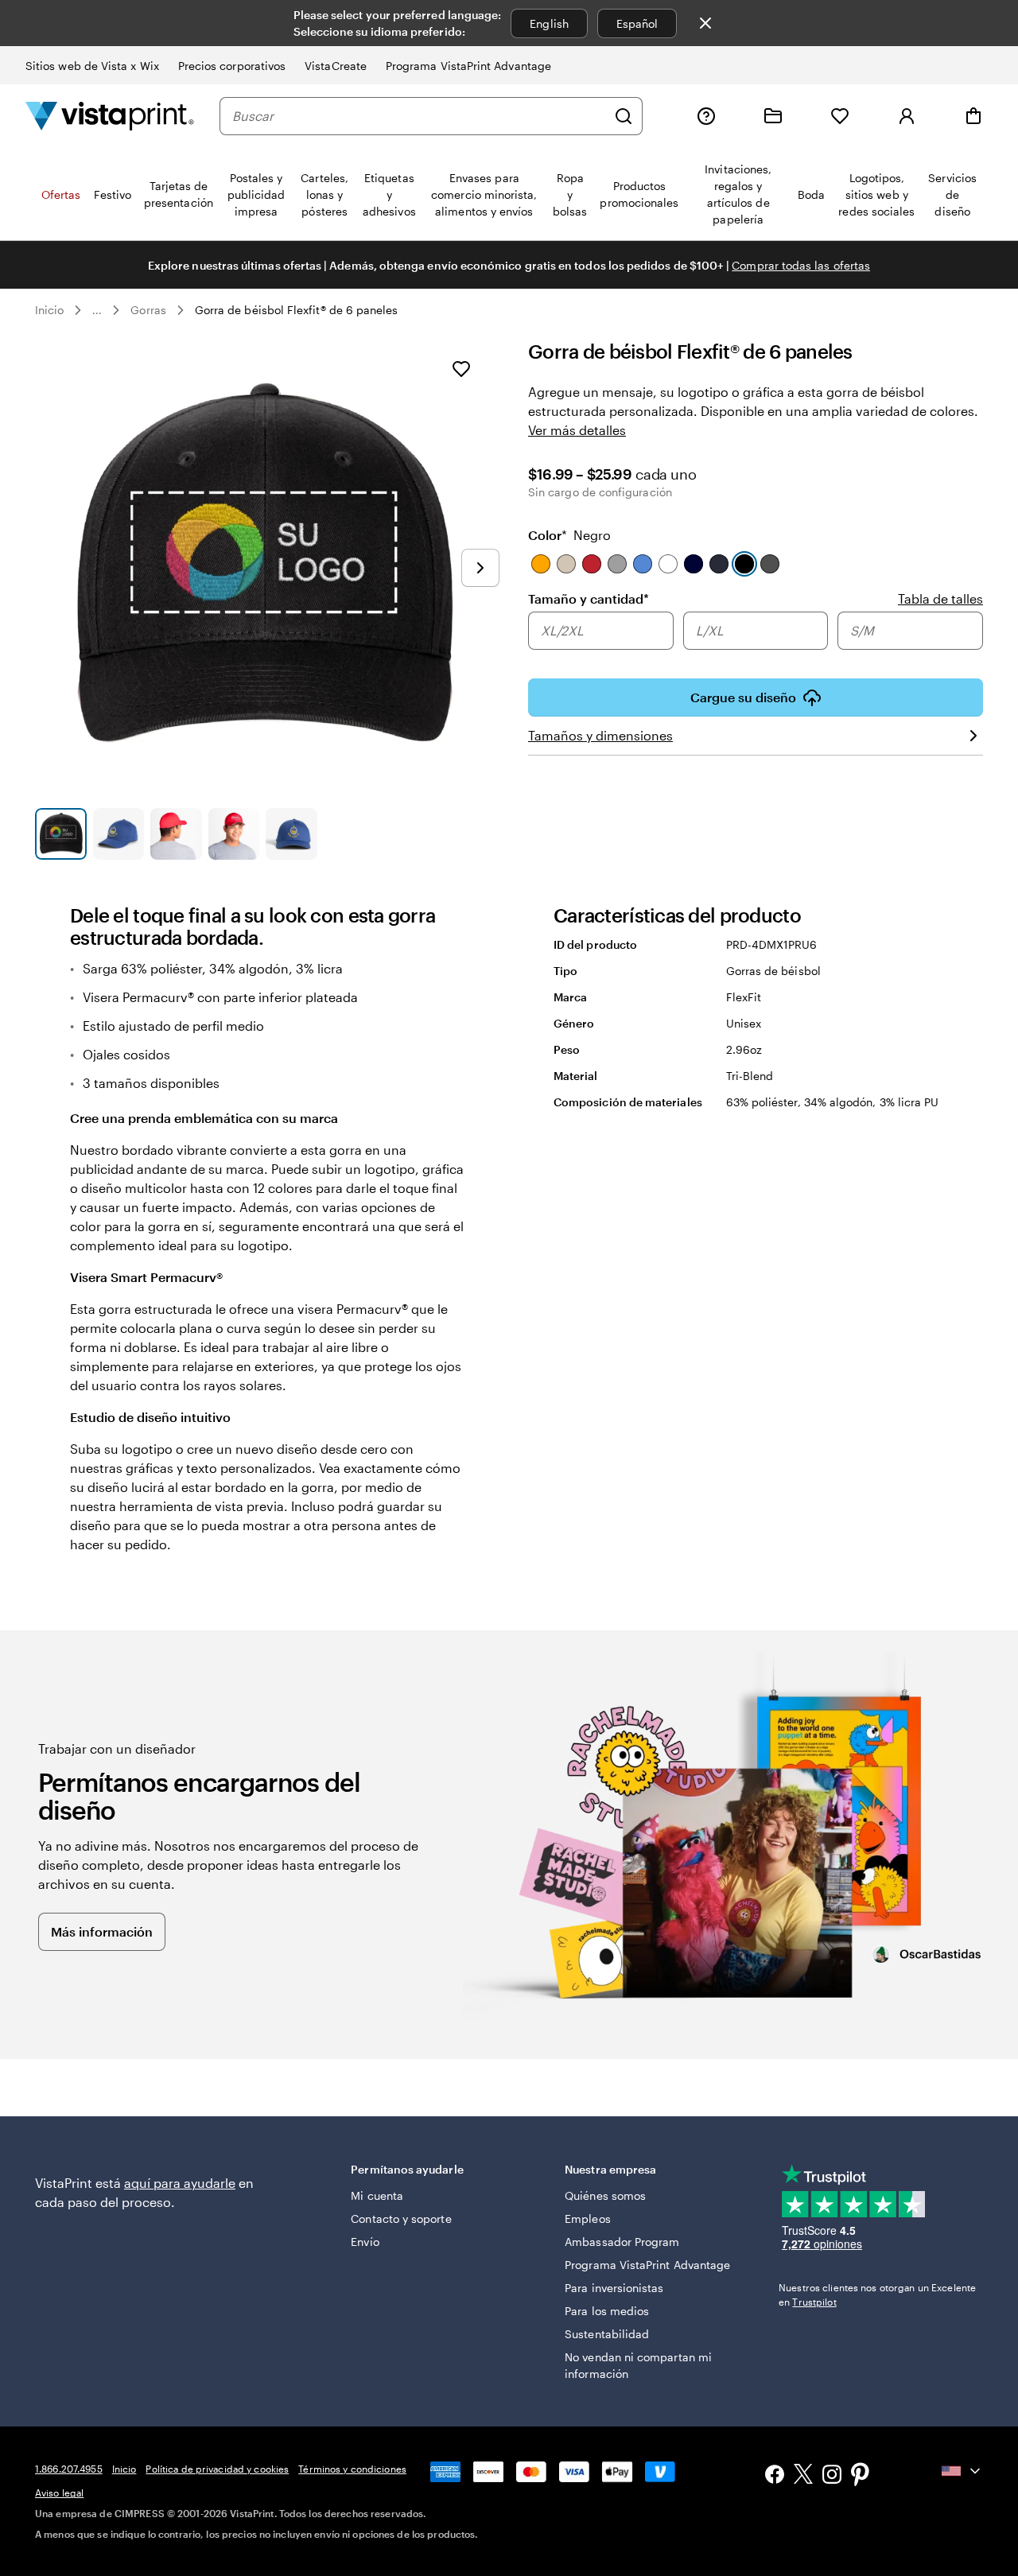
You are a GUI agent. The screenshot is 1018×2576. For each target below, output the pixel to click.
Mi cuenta (377, 2195)
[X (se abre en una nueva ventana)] (803, 2476)
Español (637, 23)
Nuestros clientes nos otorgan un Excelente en (877, 2294)
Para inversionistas (614, 2288)
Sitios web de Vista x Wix (92, 66)
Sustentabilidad (607, 2334)
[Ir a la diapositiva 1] (61, 834)
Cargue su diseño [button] (743, 697)
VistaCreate (336, 66)
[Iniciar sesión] (907, 116)
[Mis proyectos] (773, 116)
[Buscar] (624, 116)
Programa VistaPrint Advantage (468, 66)
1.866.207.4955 (69, 2469)
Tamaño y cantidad (589, 598)
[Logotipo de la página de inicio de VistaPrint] (110, 116)
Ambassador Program (622, 2242)
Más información (102, 1931)
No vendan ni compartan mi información (638, 2365)
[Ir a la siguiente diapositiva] (480, 568)
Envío (365, 2242)
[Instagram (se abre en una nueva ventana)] (832, 2476)
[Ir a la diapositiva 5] (291, 834)
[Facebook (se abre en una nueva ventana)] (775, 2476)
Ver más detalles (577, 430)
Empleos (588, 2219)
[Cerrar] (705, 23)
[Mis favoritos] (840, 116)
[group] (756, 632)
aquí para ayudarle (180, 2183)
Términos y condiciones (352, 2469)
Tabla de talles (940, 598)
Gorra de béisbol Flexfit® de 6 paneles (297, 310)
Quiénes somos (605, 2195)
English (549, 23)
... (97, 310)
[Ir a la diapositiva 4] (234, 834)
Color (569, 535)
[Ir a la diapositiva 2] (119, 834)
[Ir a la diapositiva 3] (176, 834)
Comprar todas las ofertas (801, 265)
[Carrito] (973, 116)
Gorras (148, 310)
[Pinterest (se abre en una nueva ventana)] (861, 2476)
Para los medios (607, 2311)
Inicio (49, 310)
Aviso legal (59, 2492)
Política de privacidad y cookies (217, 2469)
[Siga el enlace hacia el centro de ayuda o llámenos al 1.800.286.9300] (706, 116)
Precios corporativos (232, 66)
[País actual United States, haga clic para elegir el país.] (962, 2471)
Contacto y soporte (401, 2219)
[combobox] (419, 116)
